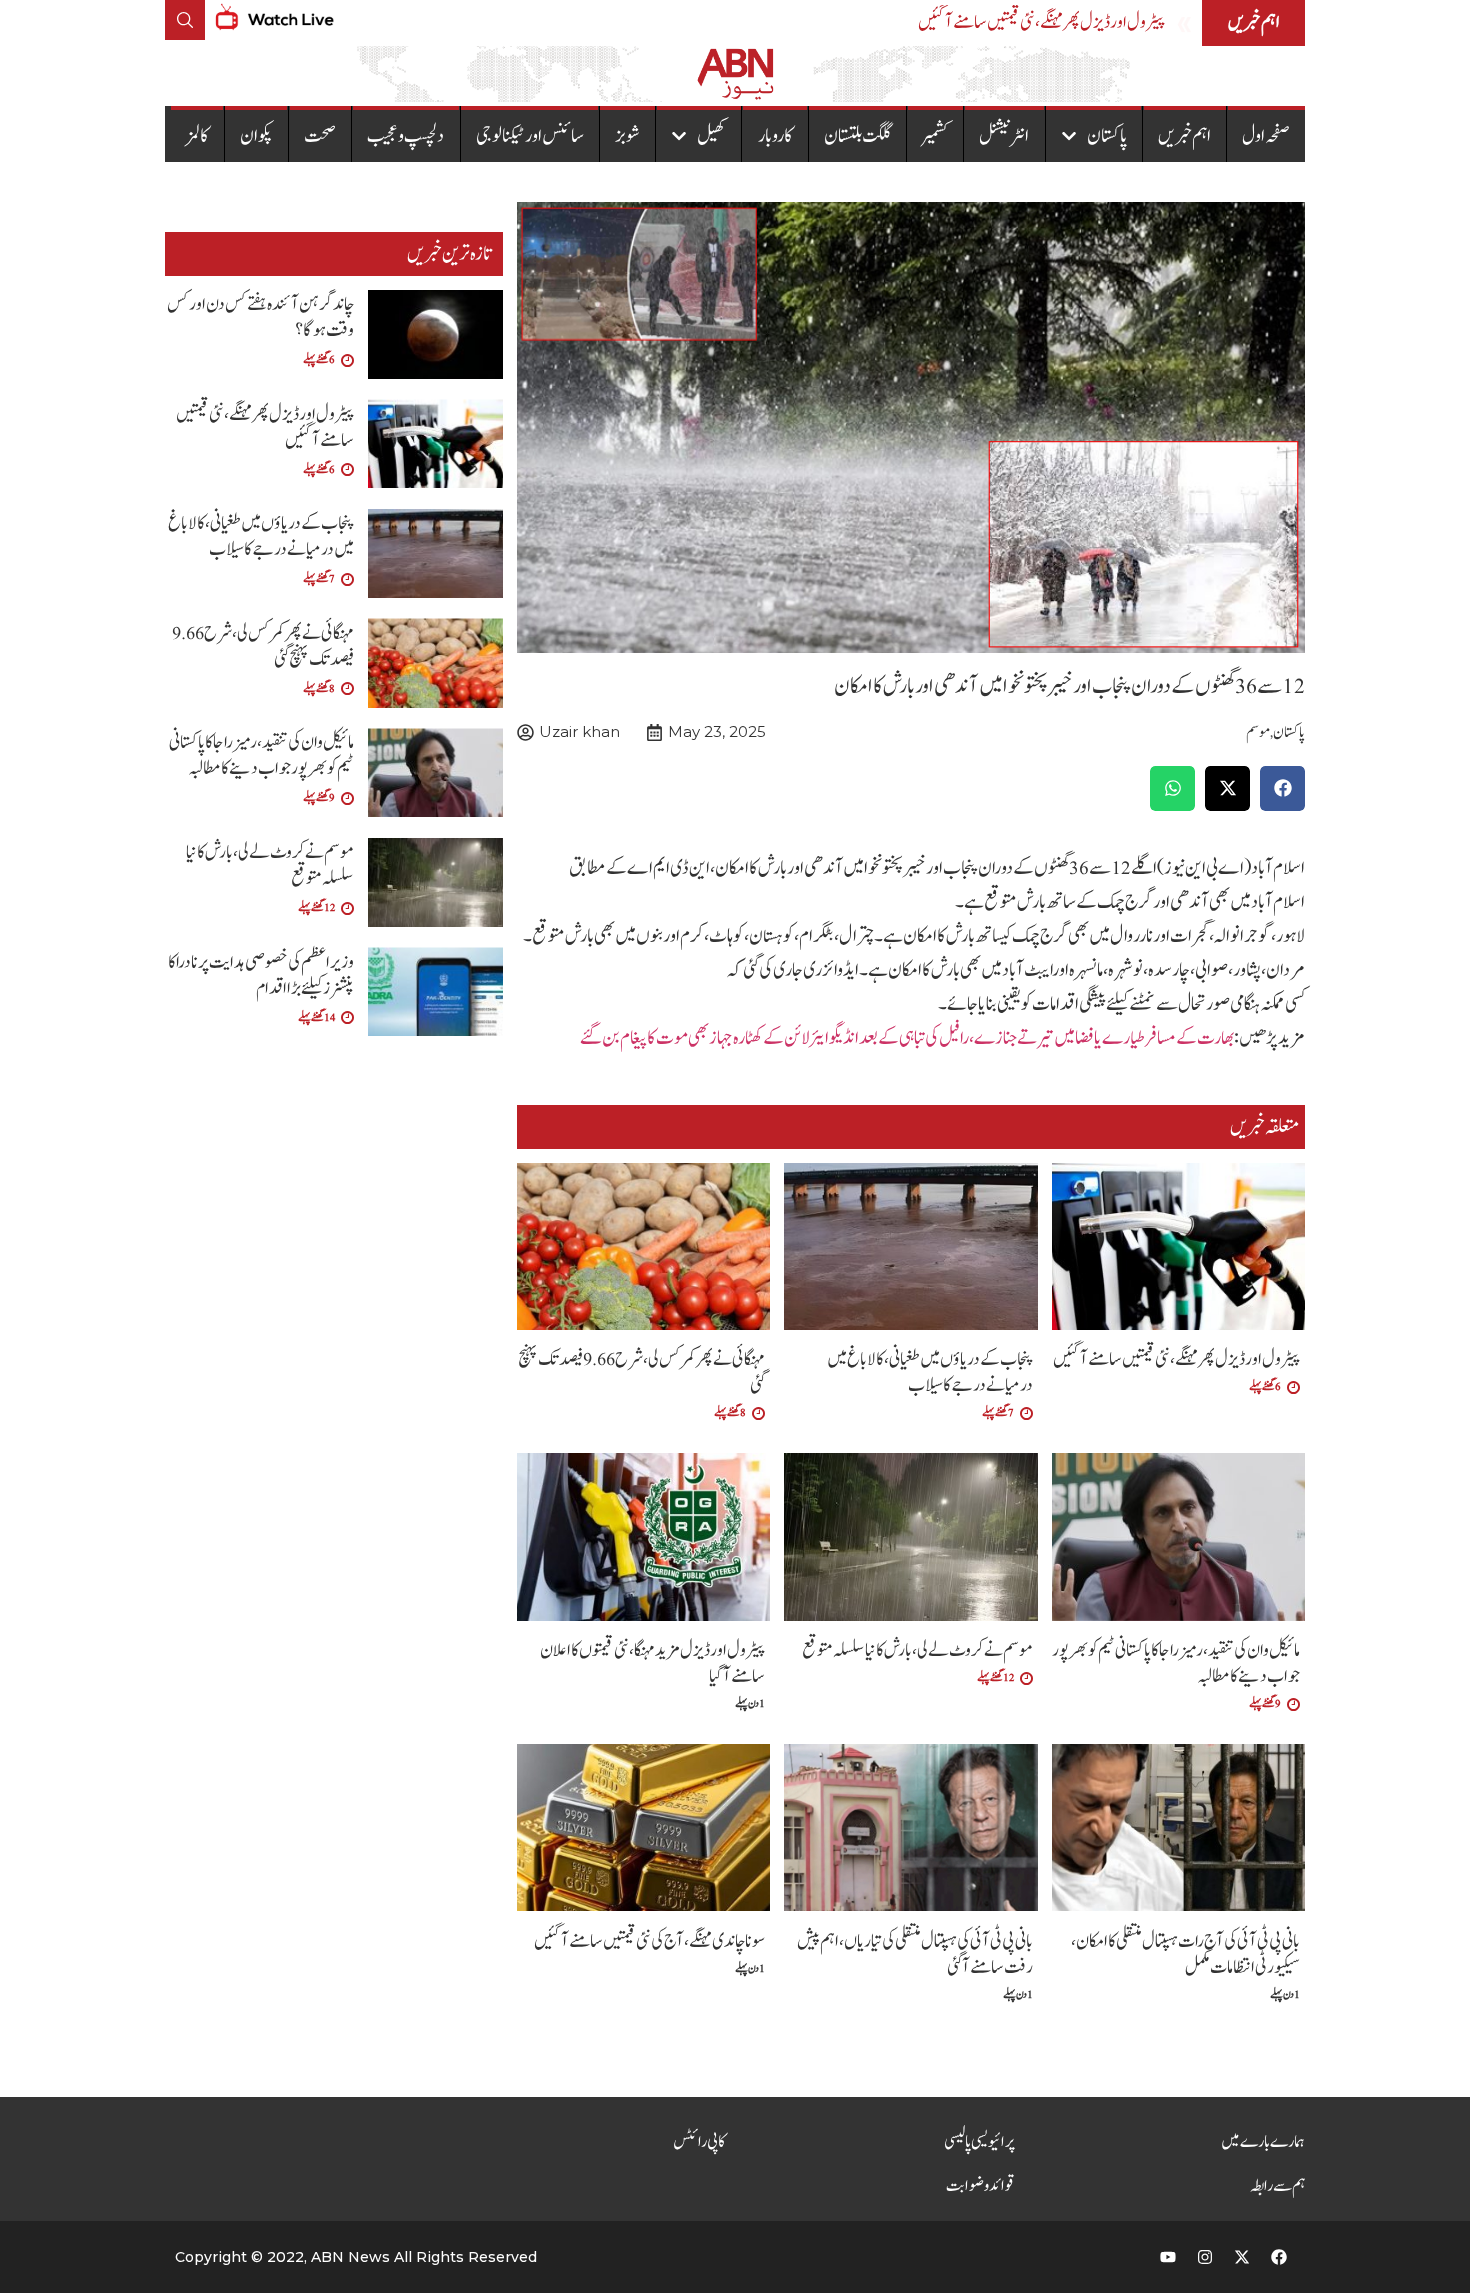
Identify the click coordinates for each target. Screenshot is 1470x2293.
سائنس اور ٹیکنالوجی (530, 136)
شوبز (627, 136)
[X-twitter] (1242, 2257)
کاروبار (775, 136)
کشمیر (935, 136)
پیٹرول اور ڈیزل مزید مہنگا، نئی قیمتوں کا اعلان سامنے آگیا (652, 1663)
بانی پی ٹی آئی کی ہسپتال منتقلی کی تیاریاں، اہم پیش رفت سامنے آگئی (915, 1954)
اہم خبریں (1184, 136)
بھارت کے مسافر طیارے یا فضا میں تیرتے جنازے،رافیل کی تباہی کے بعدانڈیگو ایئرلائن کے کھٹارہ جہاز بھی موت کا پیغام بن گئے (907, 1038)
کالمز (197, 136)
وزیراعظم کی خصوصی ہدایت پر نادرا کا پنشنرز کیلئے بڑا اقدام (261, 975)
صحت (320, 136)
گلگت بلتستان (857, 136)
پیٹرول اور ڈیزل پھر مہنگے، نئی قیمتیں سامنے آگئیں (1041, 22)
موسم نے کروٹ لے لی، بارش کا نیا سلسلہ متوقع (917, 1650)
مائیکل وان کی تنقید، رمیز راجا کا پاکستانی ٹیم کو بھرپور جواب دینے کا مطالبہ (1176, 1663)
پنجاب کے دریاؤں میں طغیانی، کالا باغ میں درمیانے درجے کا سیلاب (930, 1372)
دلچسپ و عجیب (405, 136)
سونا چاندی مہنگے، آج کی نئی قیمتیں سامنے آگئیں (649, 1941)
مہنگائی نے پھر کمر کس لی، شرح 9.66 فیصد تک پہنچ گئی (641, 1372)
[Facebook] (1279, 2257)
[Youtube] (1168, 2257)
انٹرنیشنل (1004, 136)
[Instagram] (1205, 2257)
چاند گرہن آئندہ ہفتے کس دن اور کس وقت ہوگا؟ (260, 317)
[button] (1282, 788)
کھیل (711, 136)
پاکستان (1107, 136)
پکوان (256, 136)
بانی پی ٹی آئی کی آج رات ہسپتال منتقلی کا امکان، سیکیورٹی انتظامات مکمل (1185, 1954)
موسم (1258, 732)
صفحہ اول (1266, 136)
